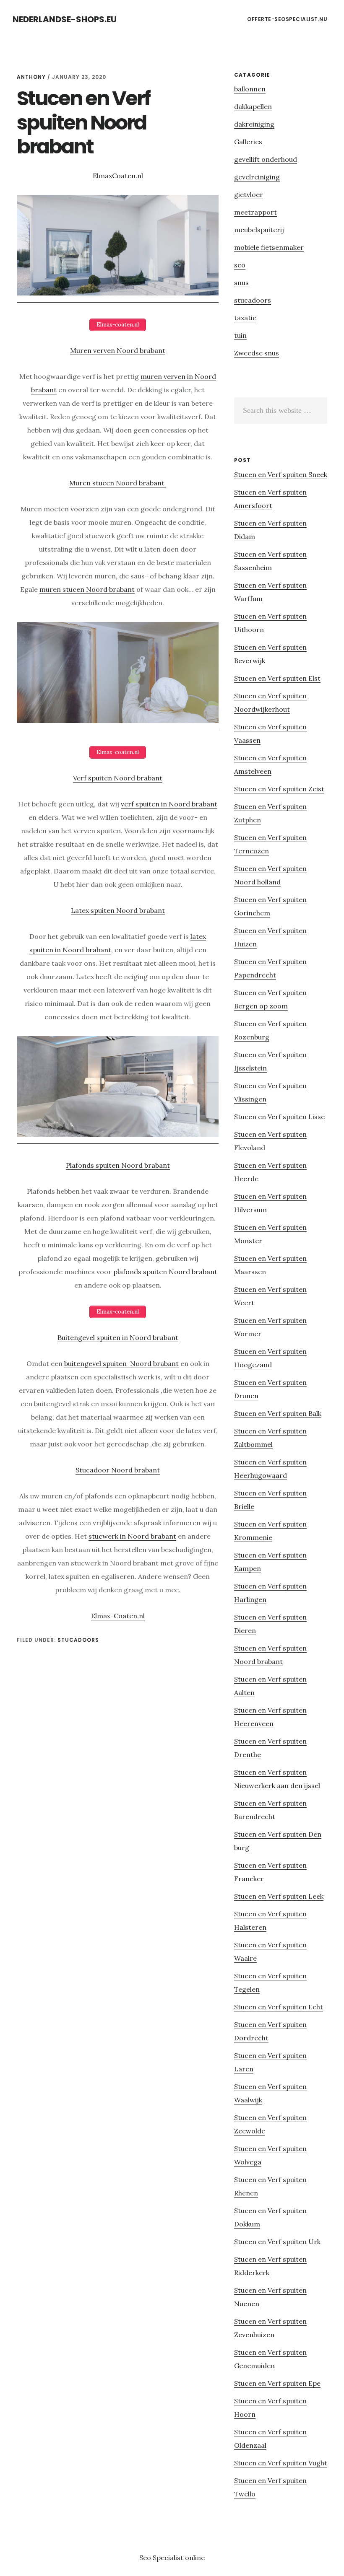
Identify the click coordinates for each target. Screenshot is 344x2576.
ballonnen (250, 89)
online (195, 2558)
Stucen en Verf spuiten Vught (281, 2463)
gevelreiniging (257, 177)
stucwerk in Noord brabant (132, 1536)
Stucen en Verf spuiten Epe (277, 2383)
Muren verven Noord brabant (118, 350)
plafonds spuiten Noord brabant (165, 1272)
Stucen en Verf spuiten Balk (278, 1413)
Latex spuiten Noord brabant (118, 910)
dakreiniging (254, 124)
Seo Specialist (162, 2558)
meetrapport (255, 212)
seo (240, 265)
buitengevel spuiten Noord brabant (121, 1363)
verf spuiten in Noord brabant (169, 804)
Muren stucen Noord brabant (118, 483)
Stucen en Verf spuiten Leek (279, 1896)
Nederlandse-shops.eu (65, 19)
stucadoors (78, 1640)
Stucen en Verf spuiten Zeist (279, 789)
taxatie (245, 318)
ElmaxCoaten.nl (118, 176)
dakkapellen (253, 106)
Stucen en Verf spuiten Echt (279, 2007)
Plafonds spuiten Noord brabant (118, 1165)
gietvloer (249, 194)
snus (241, 282)
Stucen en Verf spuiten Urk (277, 2242)
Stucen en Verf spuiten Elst (277, 678)
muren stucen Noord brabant (87, 589)
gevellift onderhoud (266, 159)
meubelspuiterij (259, 230)
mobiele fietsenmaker (269, 247)
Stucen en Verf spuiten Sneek (281, 474)
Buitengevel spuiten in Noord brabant (118, 1337)
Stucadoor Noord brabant (118, 1470)
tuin (240, 335)
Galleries (248, 142)
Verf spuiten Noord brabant (118, 778)
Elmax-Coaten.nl (118, 1616)
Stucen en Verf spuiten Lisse (279, 1117)
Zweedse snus (257, 353)
